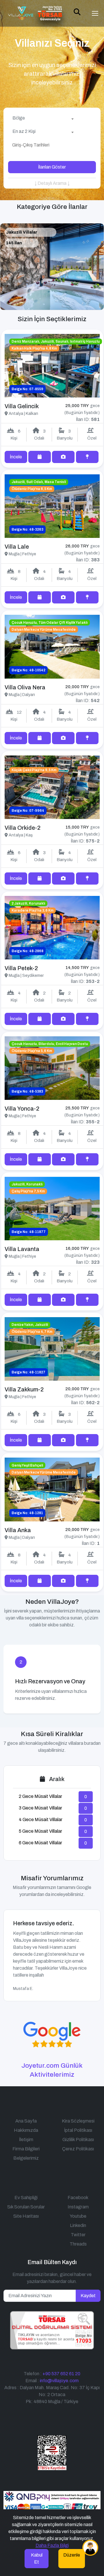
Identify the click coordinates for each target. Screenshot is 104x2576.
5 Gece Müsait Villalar (40, 1831)
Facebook (78, 2198)
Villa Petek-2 (21, 968)
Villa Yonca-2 (22, 1109)
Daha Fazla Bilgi (52, 2545)
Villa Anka (18, 1530)
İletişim (26, 2140)
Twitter (78, 2235)
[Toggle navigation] (95, 13)
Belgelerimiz (26, 2158)
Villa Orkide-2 (23, 828)
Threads (78, 2244)
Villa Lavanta (22, 1249)
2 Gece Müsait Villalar (40, 1796)
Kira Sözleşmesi (78, 2121)
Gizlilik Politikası (78, 2140)
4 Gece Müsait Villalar (41, 1820)
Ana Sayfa (26, 2121)
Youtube (78, 2216)
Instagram (78, 2207)
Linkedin (78, 2225)
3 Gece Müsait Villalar (40, 1808)
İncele (16, 457)
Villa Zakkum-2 (24, 1389)
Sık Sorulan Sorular (26, 2207)
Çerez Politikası (78, 2149)
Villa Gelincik (22, 406)
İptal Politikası (78, 2130)
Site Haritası (26, 2216)
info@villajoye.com (59, 2381)
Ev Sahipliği (26, 2198)
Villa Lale (17, 547)
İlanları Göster (52, 167)
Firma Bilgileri (26, 2149)
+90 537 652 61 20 (61, 2374)
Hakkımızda (26, 2130)
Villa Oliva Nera (25, 687)
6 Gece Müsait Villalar (40, 1843)
